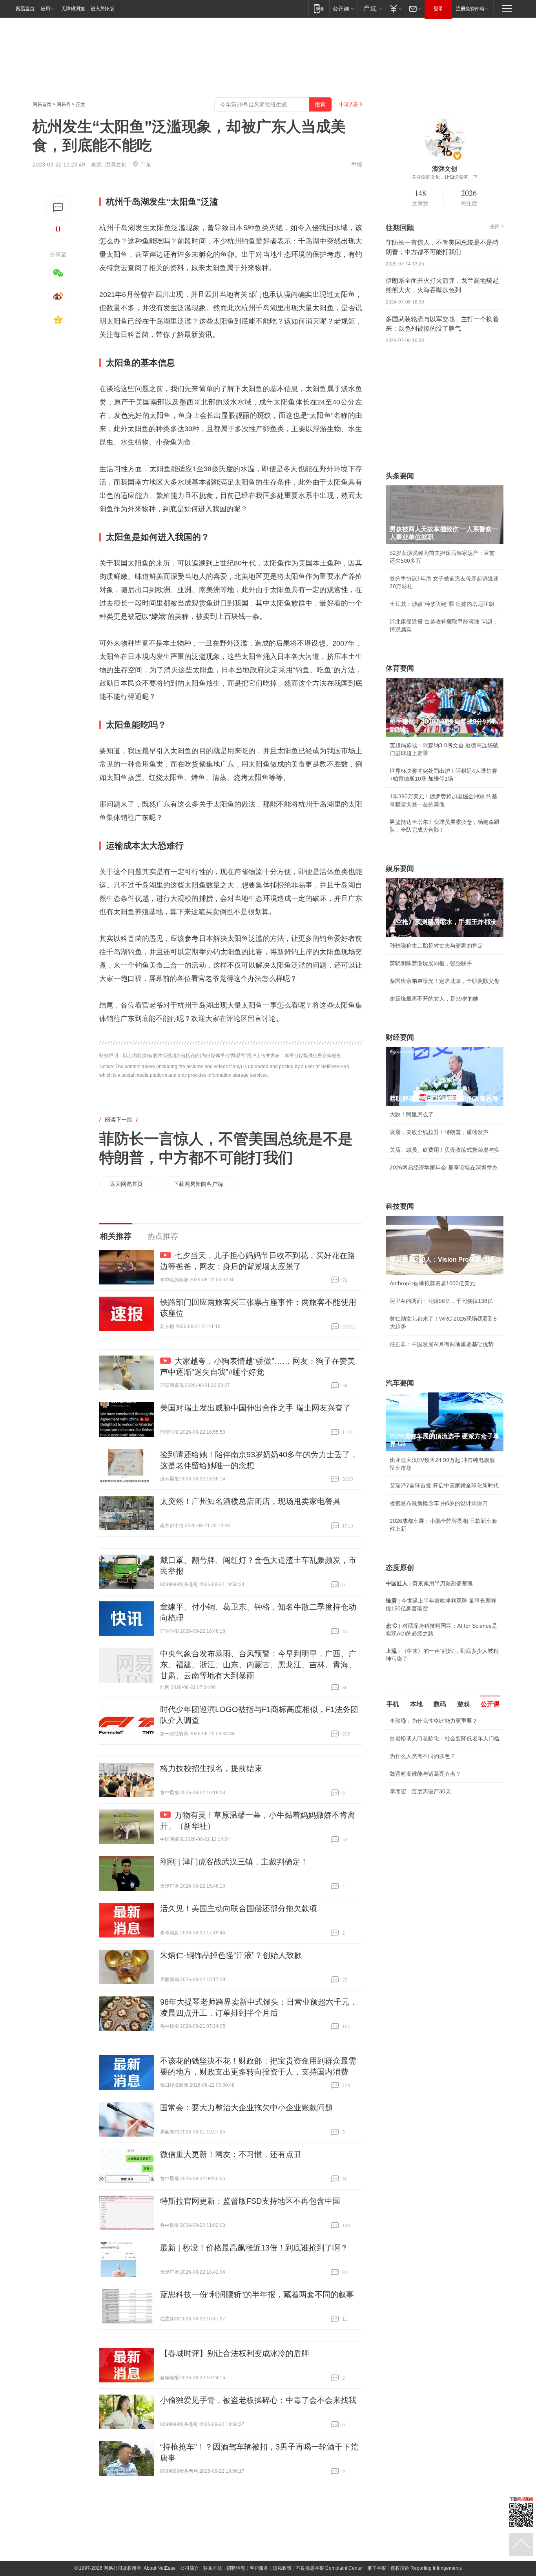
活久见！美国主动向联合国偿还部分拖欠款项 (239, 1908)
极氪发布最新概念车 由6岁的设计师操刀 (439, 1503)
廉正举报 (377, 2568)
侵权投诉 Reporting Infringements (426, 2568)
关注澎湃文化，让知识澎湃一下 (445, 177)
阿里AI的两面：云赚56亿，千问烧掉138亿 (441, 1301)
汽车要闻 (400, 1383)
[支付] (395, 8)
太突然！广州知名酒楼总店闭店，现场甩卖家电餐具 (250, 1501)
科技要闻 (400, 1206)
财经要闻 (400, 1037)
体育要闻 (400, 668)
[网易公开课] (343, 8)
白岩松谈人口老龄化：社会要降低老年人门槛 (445, 1738)
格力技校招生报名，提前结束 (211, 1768)
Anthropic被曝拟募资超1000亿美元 (432, 1283)
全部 (495, 227)
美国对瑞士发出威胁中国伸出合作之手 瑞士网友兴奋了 (255, 1408)
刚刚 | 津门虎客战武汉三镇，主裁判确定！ (234, 1862)
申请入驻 (349, 104)
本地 (416, 1704)
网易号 (64, 104)
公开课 (490, 1704)
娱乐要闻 (400, 869)
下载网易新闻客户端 (198, 1184)
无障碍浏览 (73, 9)
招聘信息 (236, 2568)
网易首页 (25, 9)
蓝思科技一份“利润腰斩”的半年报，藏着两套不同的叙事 (257, 2294)
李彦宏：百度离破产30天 (420, 1791)
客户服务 (259, 2568)
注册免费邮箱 (470, 9)
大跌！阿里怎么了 (412, 1114)
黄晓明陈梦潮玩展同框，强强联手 (431, 963)
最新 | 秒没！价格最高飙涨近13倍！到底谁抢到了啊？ (254, 2248)
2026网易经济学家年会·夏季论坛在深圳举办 (444, 1167)
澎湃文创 (116, 165)
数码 (440, 1704)
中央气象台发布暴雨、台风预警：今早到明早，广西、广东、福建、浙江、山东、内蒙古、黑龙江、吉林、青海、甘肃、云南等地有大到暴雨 (258, 1665)
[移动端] (319, 8)
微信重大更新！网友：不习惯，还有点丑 (231, 2154)
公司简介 (190, 2568)
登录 (438, 9)
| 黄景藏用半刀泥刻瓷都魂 (429, 1583)
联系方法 (213, 2568)
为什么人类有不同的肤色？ (423, 1756)
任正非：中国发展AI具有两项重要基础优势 (442, 1344)
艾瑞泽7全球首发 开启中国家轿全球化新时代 (444, 1486)
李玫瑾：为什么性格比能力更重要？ (434, 1721)
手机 (393, 1704)
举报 (357, 165)
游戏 (463, 1704)
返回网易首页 (126, 1184)
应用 (46, 9)
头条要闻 (400, 476)
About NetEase (160, 2568)
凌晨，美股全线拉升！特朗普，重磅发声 (439, 1132)
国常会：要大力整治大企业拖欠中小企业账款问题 (246, 2108)
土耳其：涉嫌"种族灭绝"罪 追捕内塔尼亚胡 (442, 604)
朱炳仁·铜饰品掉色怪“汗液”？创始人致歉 (231, 1955)
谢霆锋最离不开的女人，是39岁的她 (434, 999)
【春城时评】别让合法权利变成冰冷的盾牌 (235, 2353)
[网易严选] (371, 8)
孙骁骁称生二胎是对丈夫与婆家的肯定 (436, 946)
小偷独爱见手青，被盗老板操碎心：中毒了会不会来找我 (258, 2400)
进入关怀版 (102, 9)
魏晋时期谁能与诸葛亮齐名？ (425, 1774)
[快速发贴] (58, 208)
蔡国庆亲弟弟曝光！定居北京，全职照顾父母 (445, 981)
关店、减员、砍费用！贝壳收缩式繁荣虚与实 (445, 1150)
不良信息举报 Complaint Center (329, 2568)
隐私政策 (282, 2568)
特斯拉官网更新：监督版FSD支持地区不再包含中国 (250, 2201)
